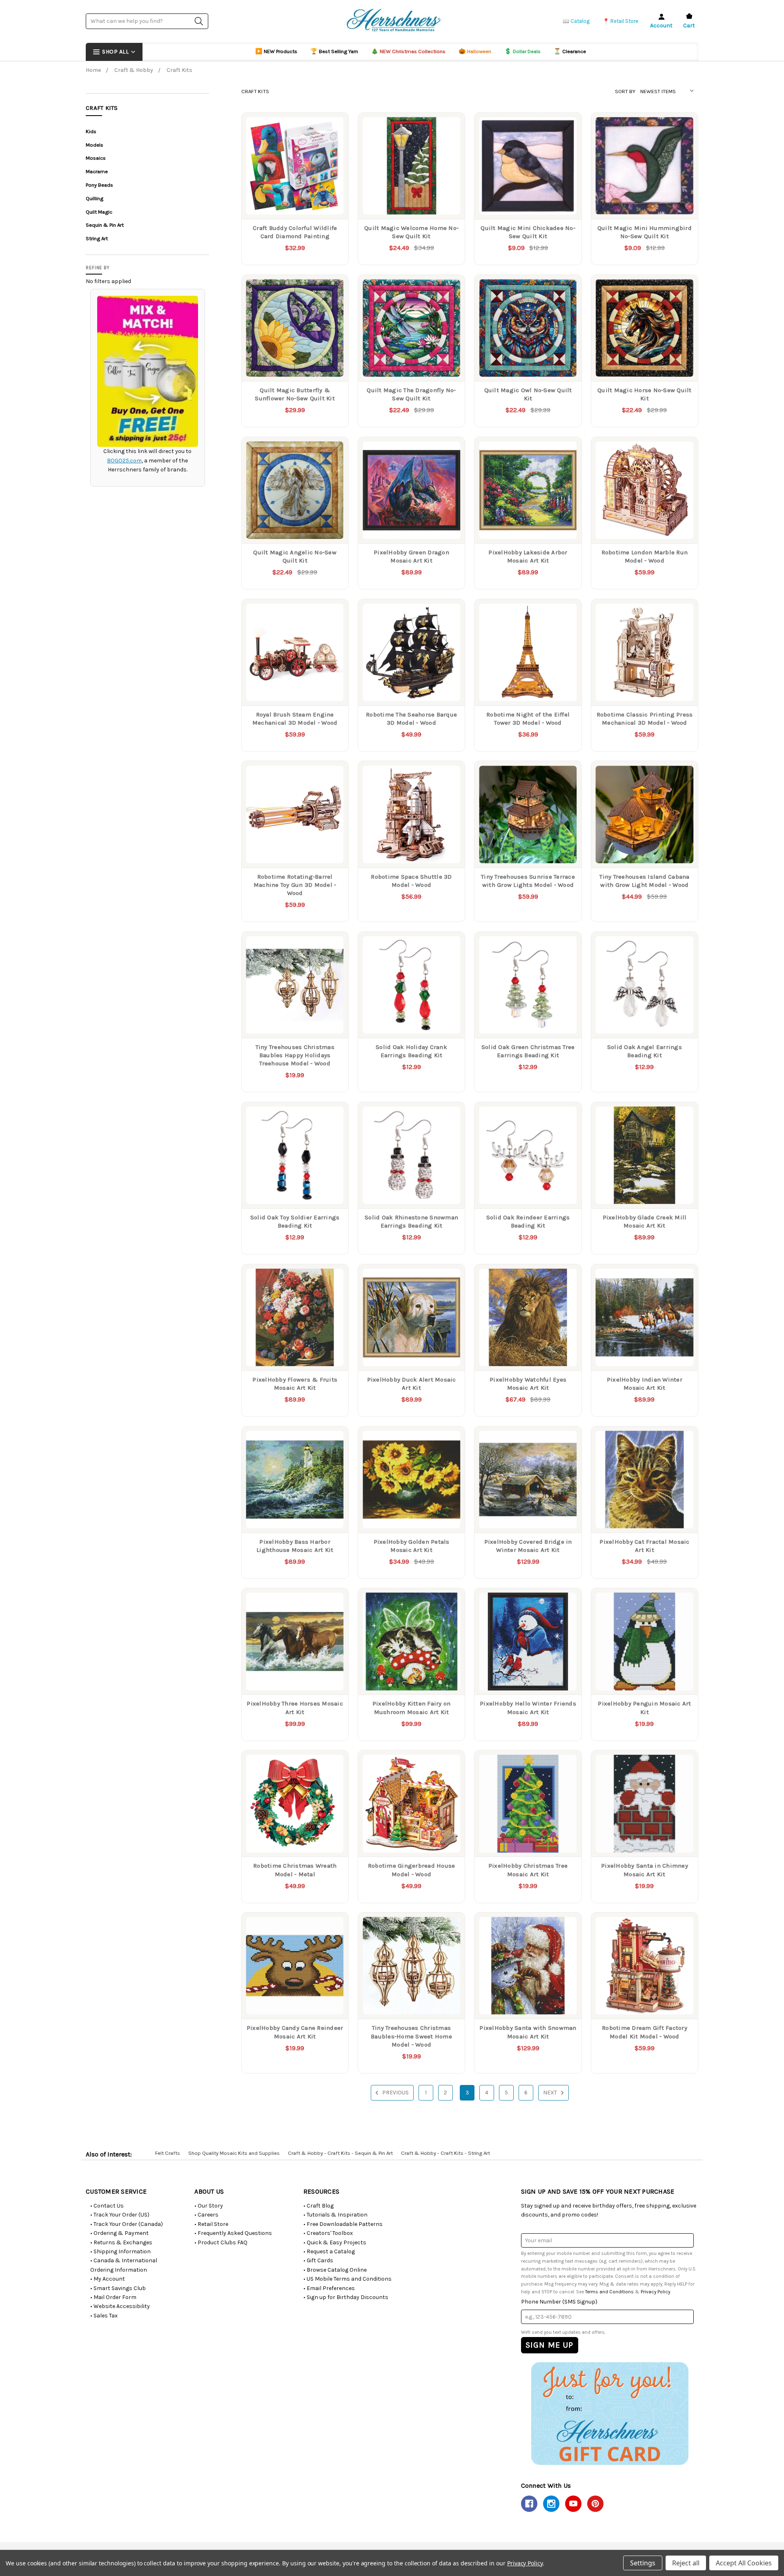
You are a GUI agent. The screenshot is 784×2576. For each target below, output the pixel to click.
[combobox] (147, 21)
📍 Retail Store (620, 21)
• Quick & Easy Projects (335, 2242)
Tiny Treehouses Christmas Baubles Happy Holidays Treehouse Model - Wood (295, 1055)
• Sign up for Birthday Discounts (346, 2297)
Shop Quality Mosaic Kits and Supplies (234, 2153)
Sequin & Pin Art (105, 225)
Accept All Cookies (744, 2563)
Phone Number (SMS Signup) (559, 2302)
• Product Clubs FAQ (221, 2242)
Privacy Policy (655, 2292)
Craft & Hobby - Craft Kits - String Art (445, 2153)
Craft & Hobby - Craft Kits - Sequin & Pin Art (340, 2153)
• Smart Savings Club (118, 2288)
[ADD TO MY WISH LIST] (334, 140)
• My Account (108, 2279)
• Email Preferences (329, 2288)
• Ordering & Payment (119, 2233)
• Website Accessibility (120, 2306)
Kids (91, 131)
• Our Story (209, 2206)
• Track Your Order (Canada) (127, 2224)
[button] (609, 2413)
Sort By (625, 91)
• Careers (206, 2215)
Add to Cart (295, 202)
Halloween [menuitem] (475, 51)
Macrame (97, 171)
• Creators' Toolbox (328, 2233)
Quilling (95, 198)
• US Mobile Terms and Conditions (347, 2279)
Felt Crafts (168, 2153)
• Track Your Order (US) (120, 2215)
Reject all (686, 2563)
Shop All (115, 52)
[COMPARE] (334, 127)
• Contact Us (107, 2206)
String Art (97, 238)
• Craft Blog (318, 2206)
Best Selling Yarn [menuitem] (334, 51)
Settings (643, 2563)
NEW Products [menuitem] (276, 51)
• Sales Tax (104, 2316)
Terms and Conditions (609, 2292)
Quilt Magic (99, 212)
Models (95, 145)
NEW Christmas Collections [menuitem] (408, 51)
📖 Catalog (576, 21)
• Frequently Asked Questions (233, 2233)
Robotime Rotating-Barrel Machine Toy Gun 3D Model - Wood (295, 885)
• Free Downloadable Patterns (343, 2224)
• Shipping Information (120, 2251)
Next (551, 2093)
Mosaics (96, 158)
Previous (395, 2093)
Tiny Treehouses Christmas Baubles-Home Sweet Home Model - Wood (411, 2036)
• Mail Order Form (113, 2297)
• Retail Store (211, 2224)
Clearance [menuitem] (570, 51)
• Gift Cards (318, 2260)
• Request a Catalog (329, 2251)
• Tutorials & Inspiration (335, 2215)
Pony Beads (99, 185)
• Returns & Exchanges (121, 2242)
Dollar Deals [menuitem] (522, 51)
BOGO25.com (124, 461)
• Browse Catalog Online (335, 2270)
